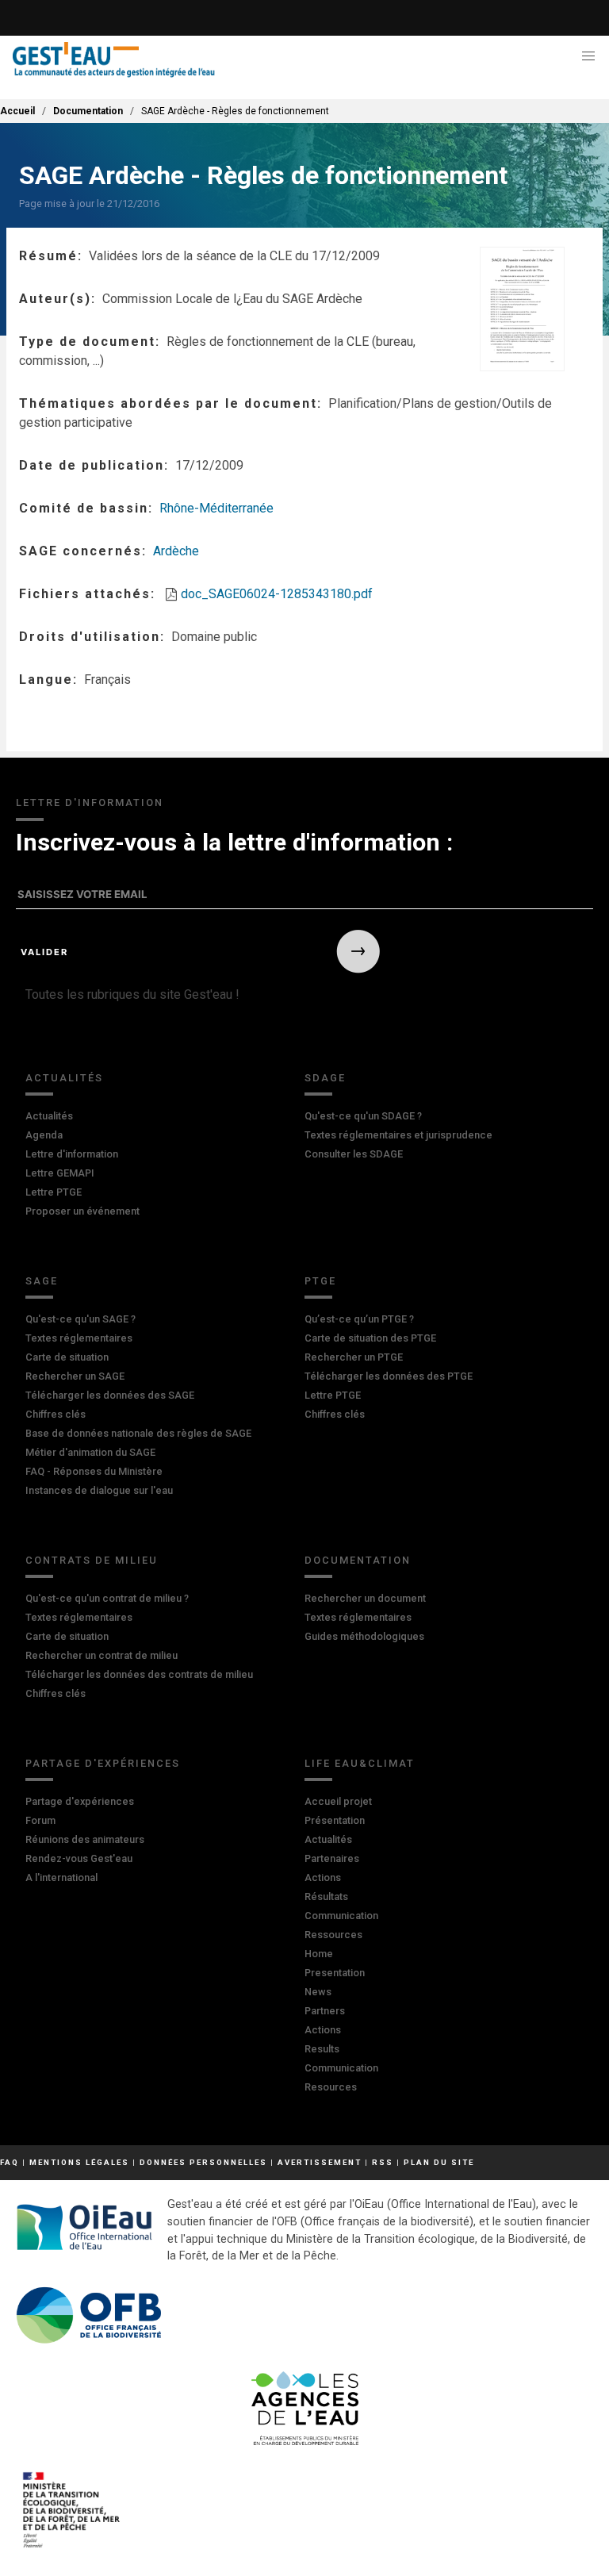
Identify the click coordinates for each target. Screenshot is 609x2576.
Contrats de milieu (92, 1560)
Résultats (326, 1896)
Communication (341, 1916)
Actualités (64, 1078)
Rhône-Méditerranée (216, 508)
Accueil (17, 111)
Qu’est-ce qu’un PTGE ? (359, 1319)
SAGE (42, 1281)
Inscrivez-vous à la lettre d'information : (234, 842)
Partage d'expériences (103, 1763)
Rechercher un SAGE (75, 1376)
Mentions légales (79, 2162)
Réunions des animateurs (85, 1839)
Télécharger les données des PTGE (389, 1376)
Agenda (44, 1135)
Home (319, 1954)
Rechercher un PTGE (354, 1357)
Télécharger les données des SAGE (110, 1395)
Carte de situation (67, 1357)
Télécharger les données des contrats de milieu (139, 1674)
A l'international (61, 1877)
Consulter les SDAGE (354, 1154)
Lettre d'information (72, 1154)
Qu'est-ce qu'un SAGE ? (80, 1319)
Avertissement (320, 2162)
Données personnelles (203, 2162)
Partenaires (332, 1858)
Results (322, 2049)
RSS (383, 2162)
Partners (325, 2011)
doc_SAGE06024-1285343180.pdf (277, 594)
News (318, 1992)
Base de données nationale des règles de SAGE (138, 1433)
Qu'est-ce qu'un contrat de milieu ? (107, 1598)
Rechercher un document (365, 1598)
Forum (40, 1820)
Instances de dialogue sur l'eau (99, 1490)
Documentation (88, 111)
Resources (331, 2087)
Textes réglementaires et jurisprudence (398, 1135)
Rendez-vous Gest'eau (79, 1858)
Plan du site (439, 2162)
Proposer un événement (82, 1211)
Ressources (333, 1935)
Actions (323, 1877)
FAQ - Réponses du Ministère (94, 1471)
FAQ (10, 2162)
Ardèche (176, 551)
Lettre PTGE (54, 1192)
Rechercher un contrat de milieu (101, 1655)
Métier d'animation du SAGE (90, 1452)
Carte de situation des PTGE (370, 1338)
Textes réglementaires (79, 1338)
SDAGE (325, 1078)
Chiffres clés (56, 1414)
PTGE (320, 1281)
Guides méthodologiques (364, 1636)
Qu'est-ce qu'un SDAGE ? (363, 1116)
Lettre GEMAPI (60, 1173)
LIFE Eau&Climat (360, 1763)
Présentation (335, 1820)
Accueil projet (338, 1801)
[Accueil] (114, 60)
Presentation (335, 1973)
